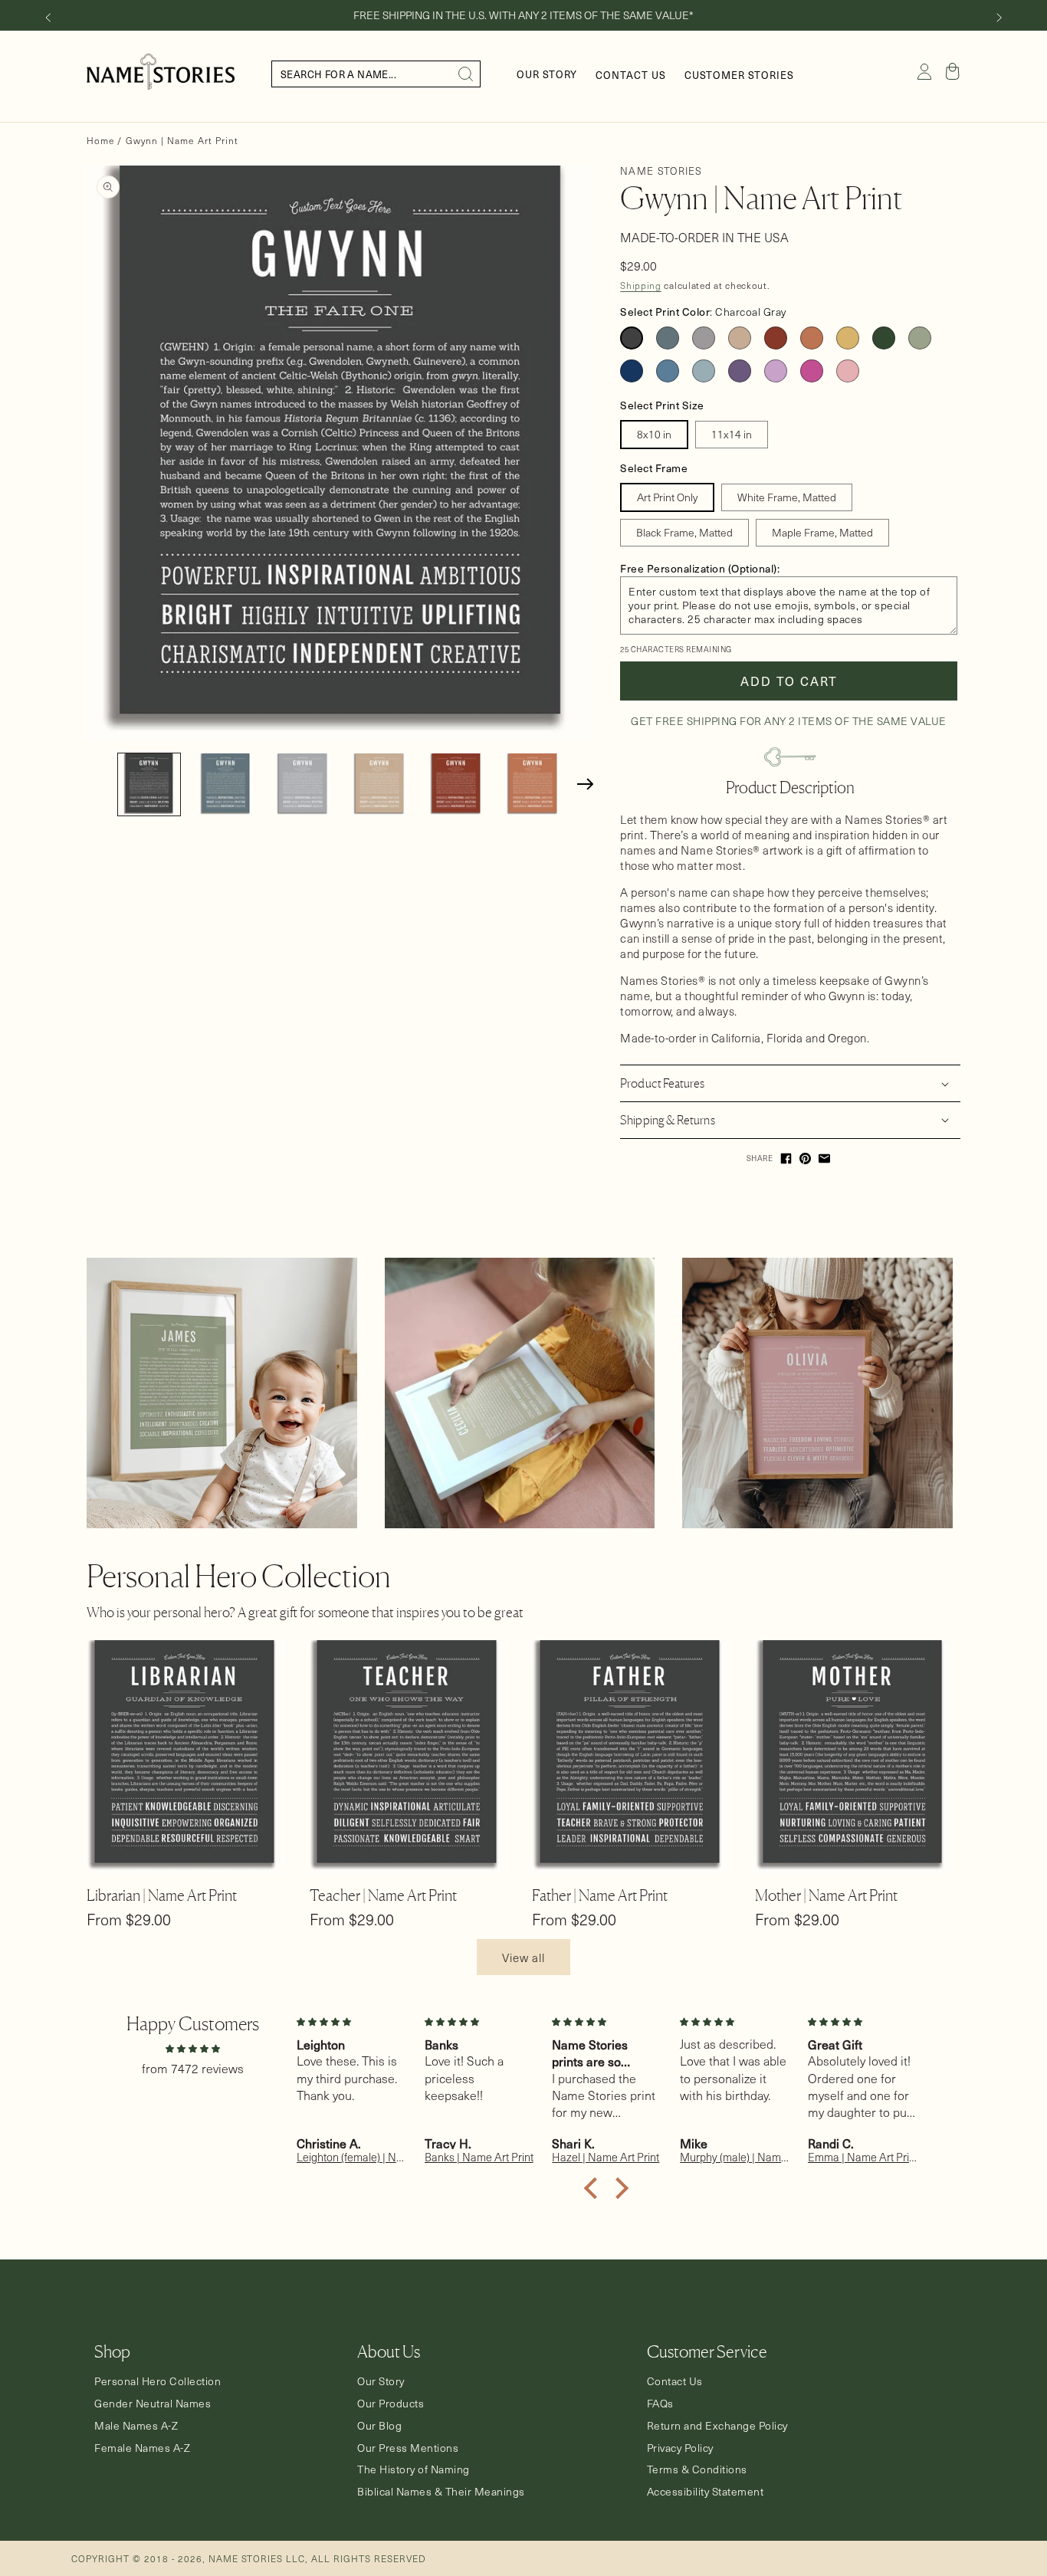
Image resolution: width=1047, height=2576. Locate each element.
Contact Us (675, 2381)
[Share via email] (824, 1158)
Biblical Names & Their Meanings (441, 2492)
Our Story (381, 2381)
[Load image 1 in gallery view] (149, 784)
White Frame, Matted (787, 497)
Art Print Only (667, 497)
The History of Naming (414, 2469)
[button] (953, 71)
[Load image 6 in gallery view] (532, 784)
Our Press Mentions (408, 2448)
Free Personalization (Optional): (700, 568)
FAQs (660, 2404)
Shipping (641, 285)
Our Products (391, 2404)
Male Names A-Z (136, 2426)
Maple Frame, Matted (822, 532)
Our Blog (379, 2426)
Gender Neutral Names (153, 2404)
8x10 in (654, 434)
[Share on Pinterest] (805, 1158)
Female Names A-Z (142, 2448)
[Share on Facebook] (786, 1158)
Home (100, 140)
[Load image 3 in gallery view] (302, 784)
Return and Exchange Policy (717, 2426)
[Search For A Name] (466, 74)
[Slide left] (48, 18)
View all (523, 1957)
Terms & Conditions (697, 2469)
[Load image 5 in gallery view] (456, 784)
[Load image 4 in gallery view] (379, 784)
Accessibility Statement (706, 2492)
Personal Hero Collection (158, 2381)
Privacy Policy (680, 2448)
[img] (192, 2048)
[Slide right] (999, 18)
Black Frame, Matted (684, 532)
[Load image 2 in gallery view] (226, 784)
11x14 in (732, 434)
